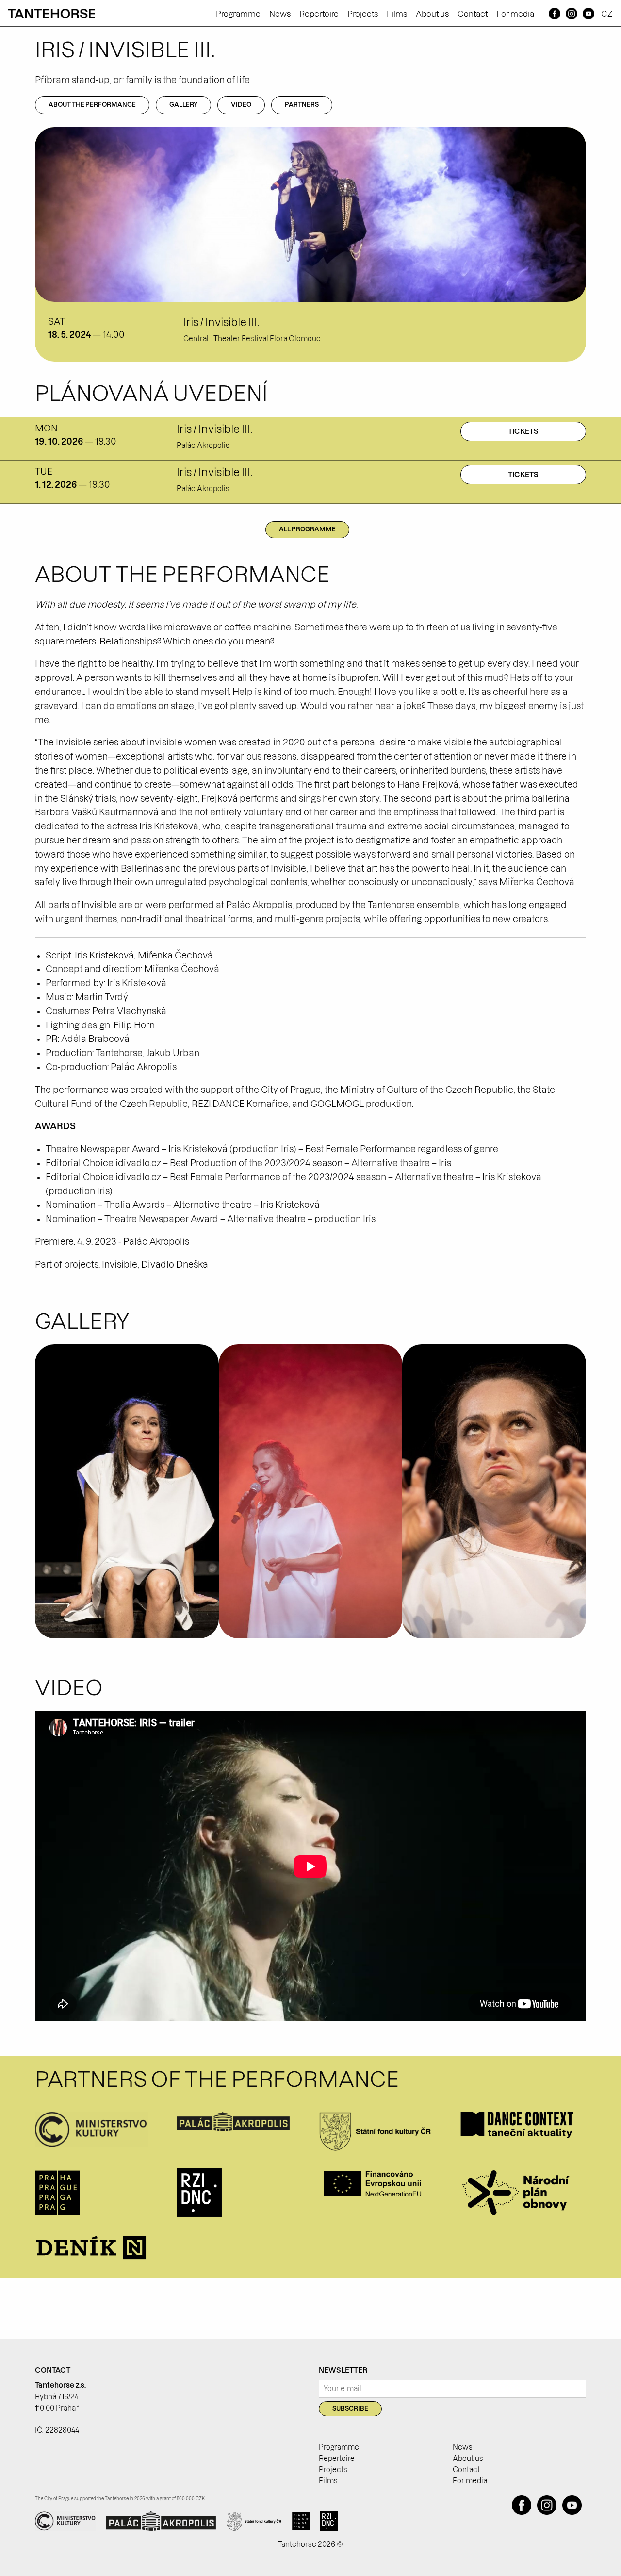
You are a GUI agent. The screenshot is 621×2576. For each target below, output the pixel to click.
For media (515, 14)
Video (241, 105)
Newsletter (343, 2370)
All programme (307, 529)
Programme (238, 14)
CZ (607, 14)
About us (432, 14)
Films (397, 14)
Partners (302, 105)
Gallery (183, 105)
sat (57, 322)
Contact (473, 14)
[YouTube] (588, 14)
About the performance (92, 105)
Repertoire (319, 14)
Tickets (523, 431)
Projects (363, 14)
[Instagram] (571, 14)
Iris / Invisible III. (221, 322)
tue (44, 471)
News (280, 14)
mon (46, 428)
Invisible (120, 1264)
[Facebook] (555, 14)
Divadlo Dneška (175, 1264)
